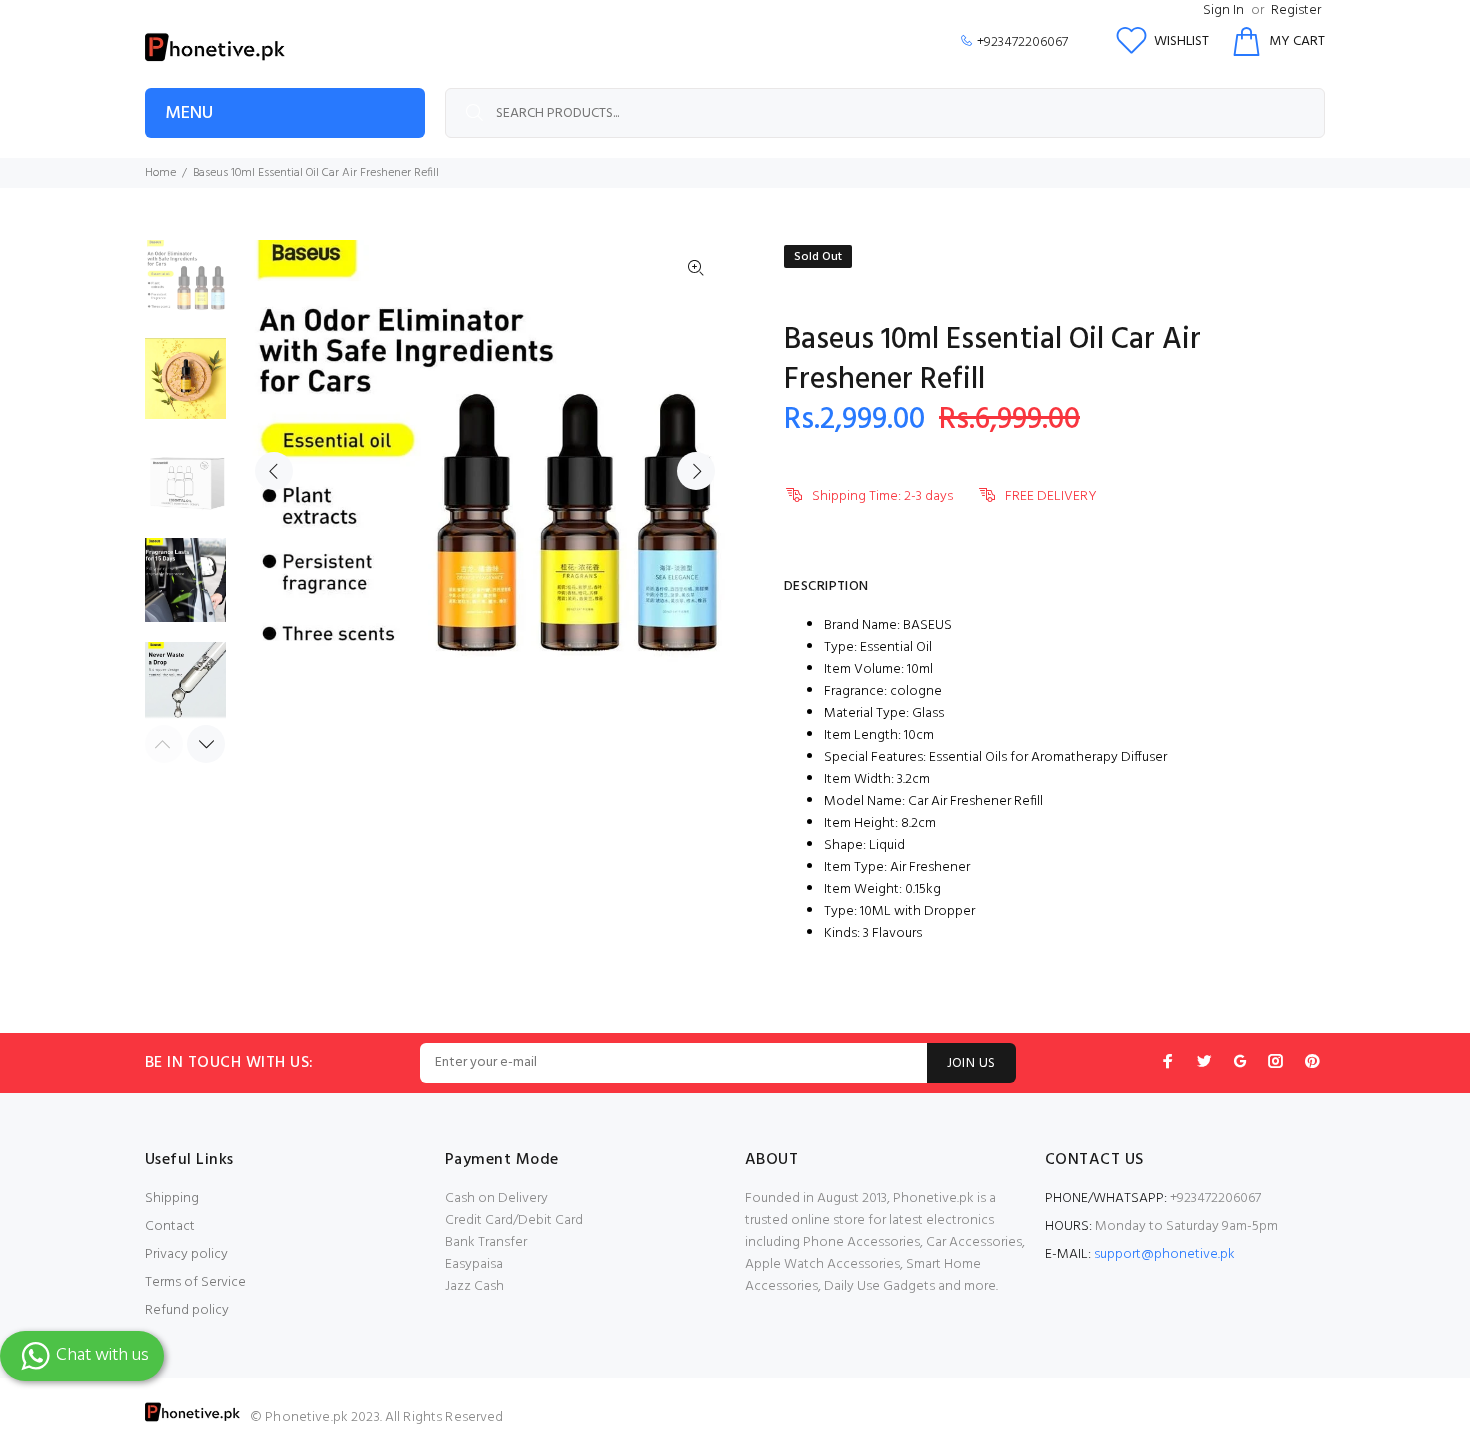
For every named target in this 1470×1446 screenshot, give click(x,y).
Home (160, 173)
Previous (274, 471)
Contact (170, 1226)
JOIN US (971, 1063)
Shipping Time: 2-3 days (882, 496)
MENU (189, 113)
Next (696, 471)
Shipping (172, 1198)
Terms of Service (195, 1282)
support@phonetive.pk (1164, 1254)
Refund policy (187, 1310)
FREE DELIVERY (1051, 496)
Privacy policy (186, 1254)
